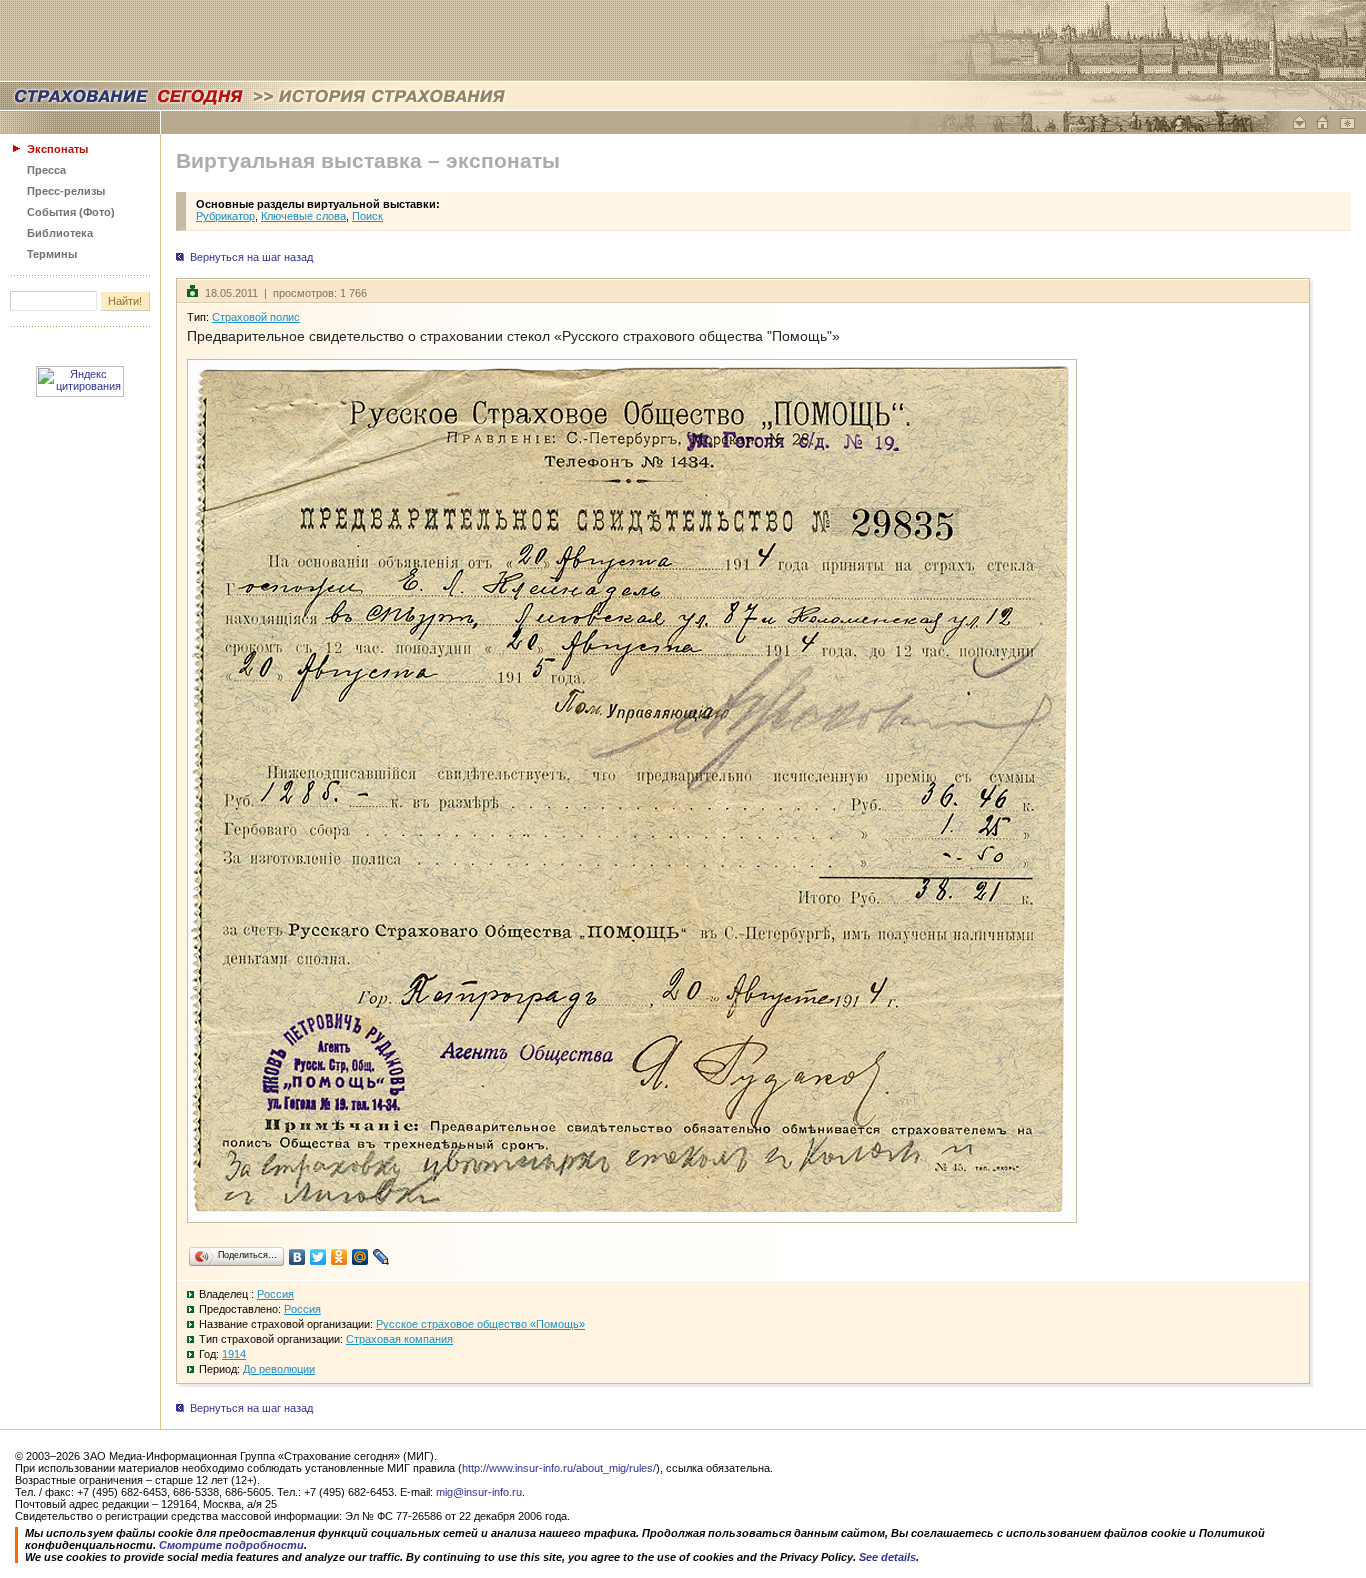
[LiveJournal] (381, 1257)
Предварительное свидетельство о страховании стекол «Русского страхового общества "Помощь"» (513, 336)
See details (887, 1557)
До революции (279, 1369)
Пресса (46, 170)
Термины (52, 254)
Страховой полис (256, 317)
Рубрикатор (225, 216)
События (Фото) (71, 212)
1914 (234, 1354)
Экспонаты (57, 149)
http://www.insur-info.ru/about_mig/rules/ (559, 1468)
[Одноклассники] (339, 1257)
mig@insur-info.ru (479, 1492)
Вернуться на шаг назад (251, 257)
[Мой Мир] (360, 1257)
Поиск (367, 216)
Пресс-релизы (66, 191)
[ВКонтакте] (297, 1257)
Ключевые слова (303, 216)
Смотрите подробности (231, 1545)
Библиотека (60, 233)
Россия (275, 1294)
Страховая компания (399, 1339)
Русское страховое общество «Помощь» (480, 1324)
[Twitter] (318, 1257)
